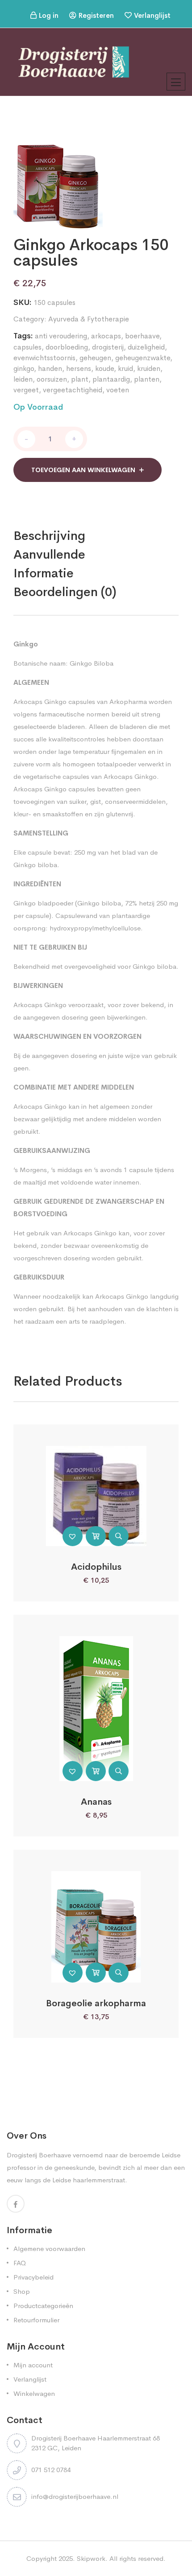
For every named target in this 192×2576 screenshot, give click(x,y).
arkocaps (106, 336)
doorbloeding (67, 347)
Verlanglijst (152, 15)
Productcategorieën (43, 2306)
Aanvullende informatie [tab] (49, 564)
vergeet (26, 390)
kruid (125, 368)
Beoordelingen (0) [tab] (65, 592)
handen (50, 368)
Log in (49, 15)
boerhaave (142, 336)
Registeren (96, 15)
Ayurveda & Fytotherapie (89, 319)
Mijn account (33, 2365)
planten (147, 379)
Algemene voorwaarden (49, 2249)
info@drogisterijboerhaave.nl (75, 2496)
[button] (73, 1536)
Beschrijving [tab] (49, 536)
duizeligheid (146, 347)
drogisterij (108, 347)
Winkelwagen (34, 2393)
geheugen (95, 358)
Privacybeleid (33, 2277)
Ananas (96, 1802)
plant (80, 379)
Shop (22, 2291)
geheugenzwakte (143, 358)
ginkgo (24, 368)
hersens (79, 368)
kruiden (149, 368)
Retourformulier (36, 2320)
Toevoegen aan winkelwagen (83, 470)
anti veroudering (61, 336)
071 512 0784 (51, 2470)
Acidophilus (96, 1567)
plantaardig (111, 379)
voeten (118, 390)
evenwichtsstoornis (44, 358)
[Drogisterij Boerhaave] (74, 61)
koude (104, 368)
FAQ (20, 2263)
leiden (23, 379)
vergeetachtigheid (73, 390)
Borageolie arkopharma (96, 2003)
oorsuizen (52, 379)
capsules (27, 347)
